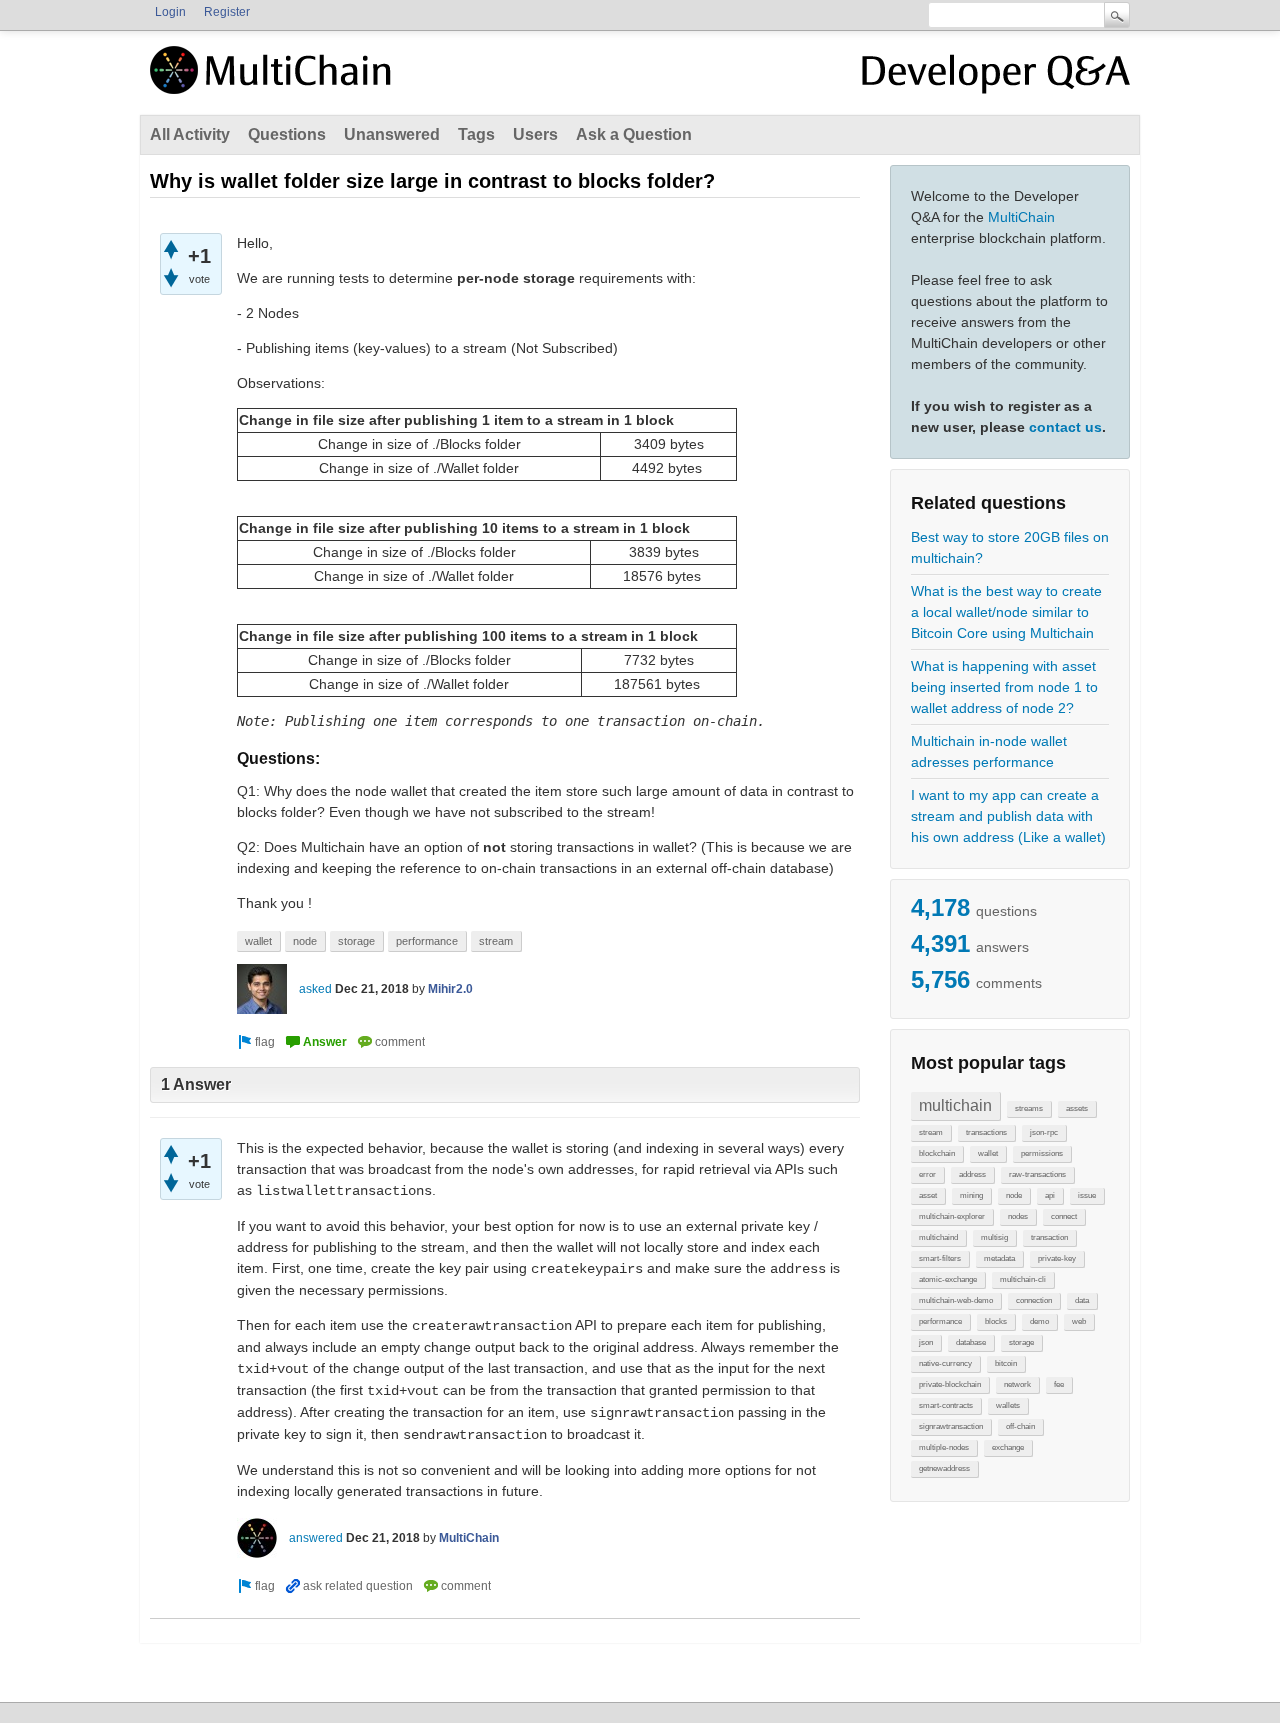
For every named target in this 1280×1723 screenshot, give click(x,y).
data (1082, 1300)
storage (1021, 1342)
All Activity (190, 134)
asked (315, 989)
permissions (1042, 1153)
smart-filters (940, 1258)
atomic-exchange (948, 1279)
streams (1029, 1108)
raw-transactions (1037, 1174)
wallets (1008, 1405)
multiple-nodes (944, 1447)
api (1050, 1195)
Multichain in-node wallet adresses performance (989, 751)
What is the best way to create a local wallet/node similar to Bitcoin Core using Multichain (1006, 612)
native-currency (945, 1363)
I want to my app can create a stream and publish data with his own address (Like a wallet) (1008, 816)
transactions (986, 1132)
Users (535, 134)
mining (971, 1195)
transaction (1049, 1237)
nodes (1018, 1216)
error (927, 1174)
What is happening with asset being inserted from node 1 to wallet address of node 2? (1004, 687)
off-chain (1020, 1426)
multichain (955, 1105)
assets (1077, 1108)
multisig (994, 1237)
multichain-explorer (952, 1216)
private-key (1057, 1258)
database (971, 1342)
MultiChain (1021, 217)
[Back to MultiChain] (274, 81)
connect (1064, 1216)
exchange (1008, 1447)
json (926, 1342)
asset (928, 1195)
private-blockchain (950, 1384)
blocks (996, 1321)
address (972, 1174)
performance (940, 1321)
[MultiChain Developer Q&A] (996, 78)
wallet (988, 1153)
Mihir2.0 (450, 989)
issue (1087, 1195)
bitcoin (1006, 1363)
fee (1059, 1384)
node (1014, 1195)
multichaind (938, 1237)
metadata (999, 1258)
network (1017, 1384)
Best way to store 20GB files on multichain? (1010, 547)
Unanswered (392, 134)
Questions (287, 134)
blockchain (937, 1153)
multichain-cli (1023, 1279)
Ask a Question (634, 134)
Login (170, 12)
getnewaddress (944, 1468)
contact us (1065, 427)
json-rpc (1044, 1132)
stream (931, 1132)
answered (316, 1538)
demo (1039, 1321)
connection (1034, 1300)
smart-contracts (946, 1405)
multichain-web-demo (956, 1300)
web (1079, 1321)
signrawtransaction (951, 1426)
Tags (476, 134)
